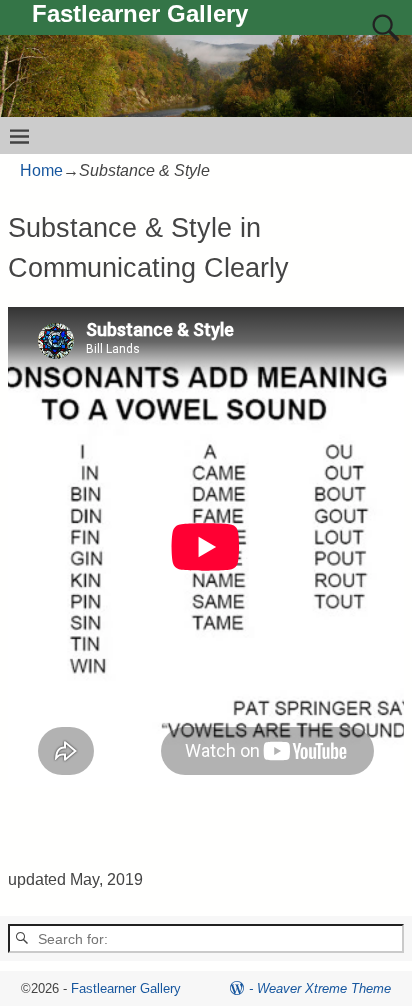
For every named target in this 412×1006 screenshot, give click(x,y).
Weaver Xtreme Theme (324, 988)
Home (41, 170)
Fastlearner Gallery (140, 13)
